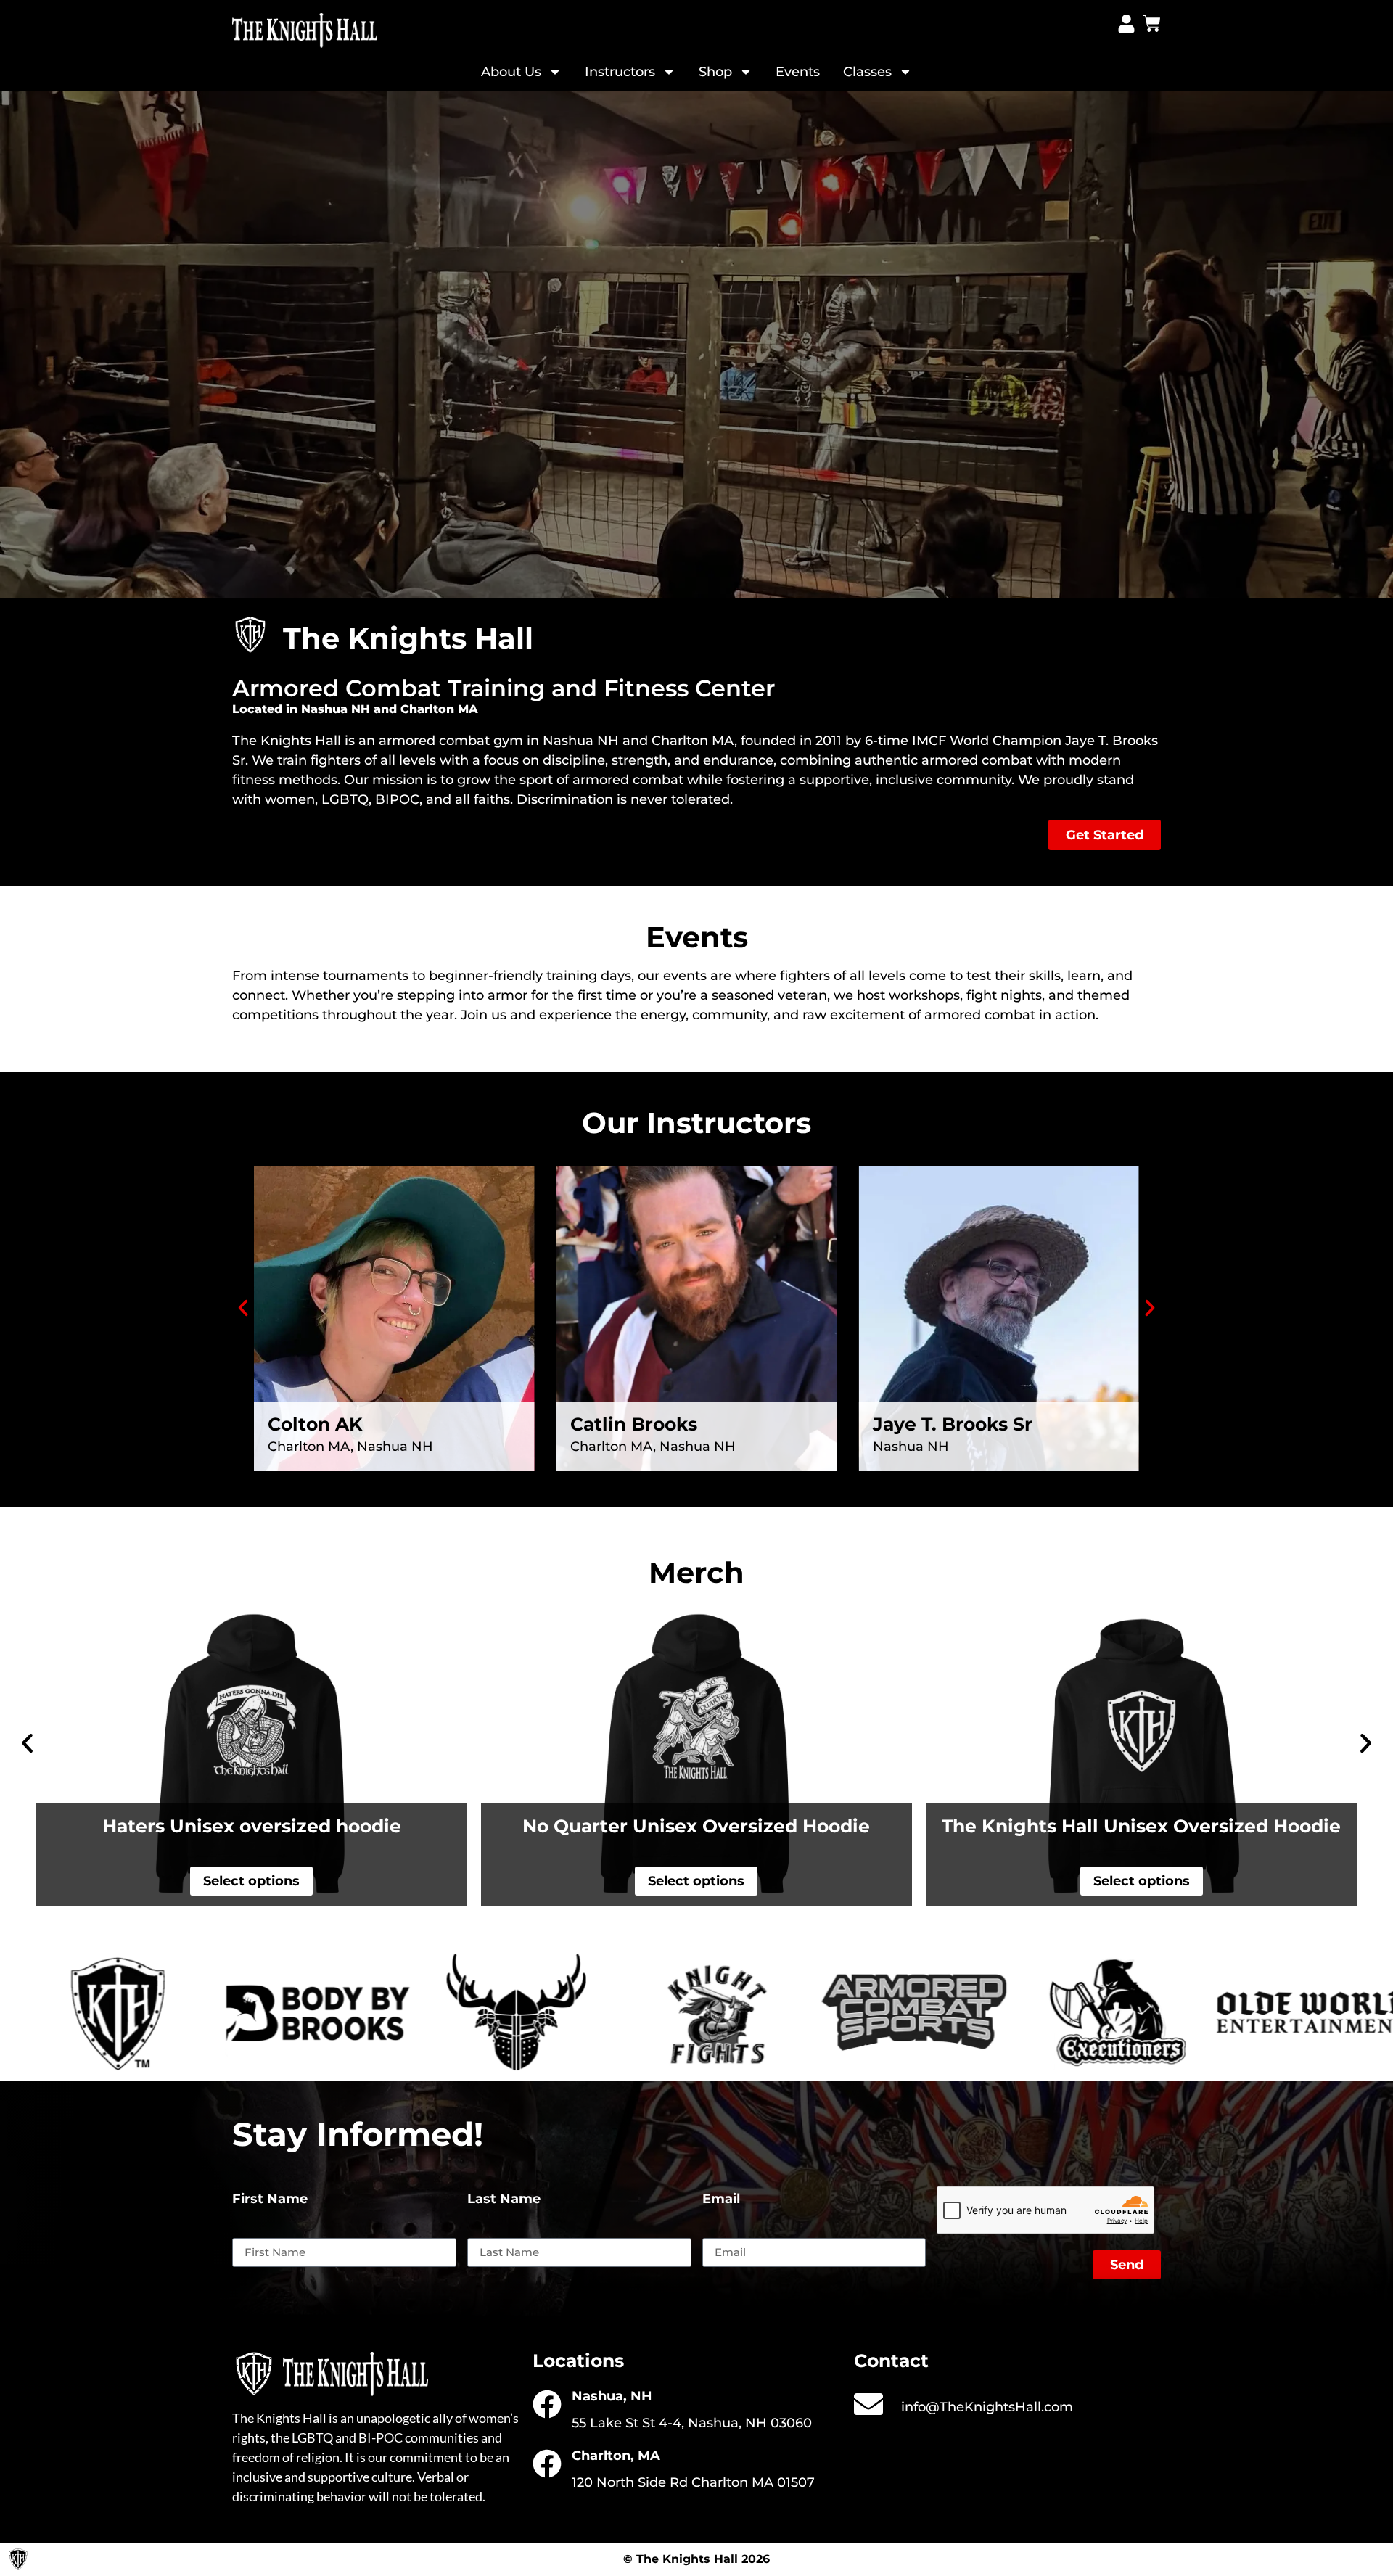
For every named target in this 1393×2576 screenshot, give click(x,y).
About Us (511, 72)
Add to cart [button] (1141, 1881)
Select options (251, 1881)
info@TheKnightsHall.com (987, 2407)
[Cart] (1152, 24)
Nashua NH (581, 741)
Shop (715, 72)
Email (721, 2200)
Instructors (620, 72)
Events (798, 72)
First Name (270, 2200)
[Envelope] (868, 2404)
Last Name (504, 2200)
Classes (867, 72)
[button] (243, 1308)
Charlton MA (693, 741)
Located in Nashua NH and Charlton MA (355, 709)
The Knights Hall (287, 741)
